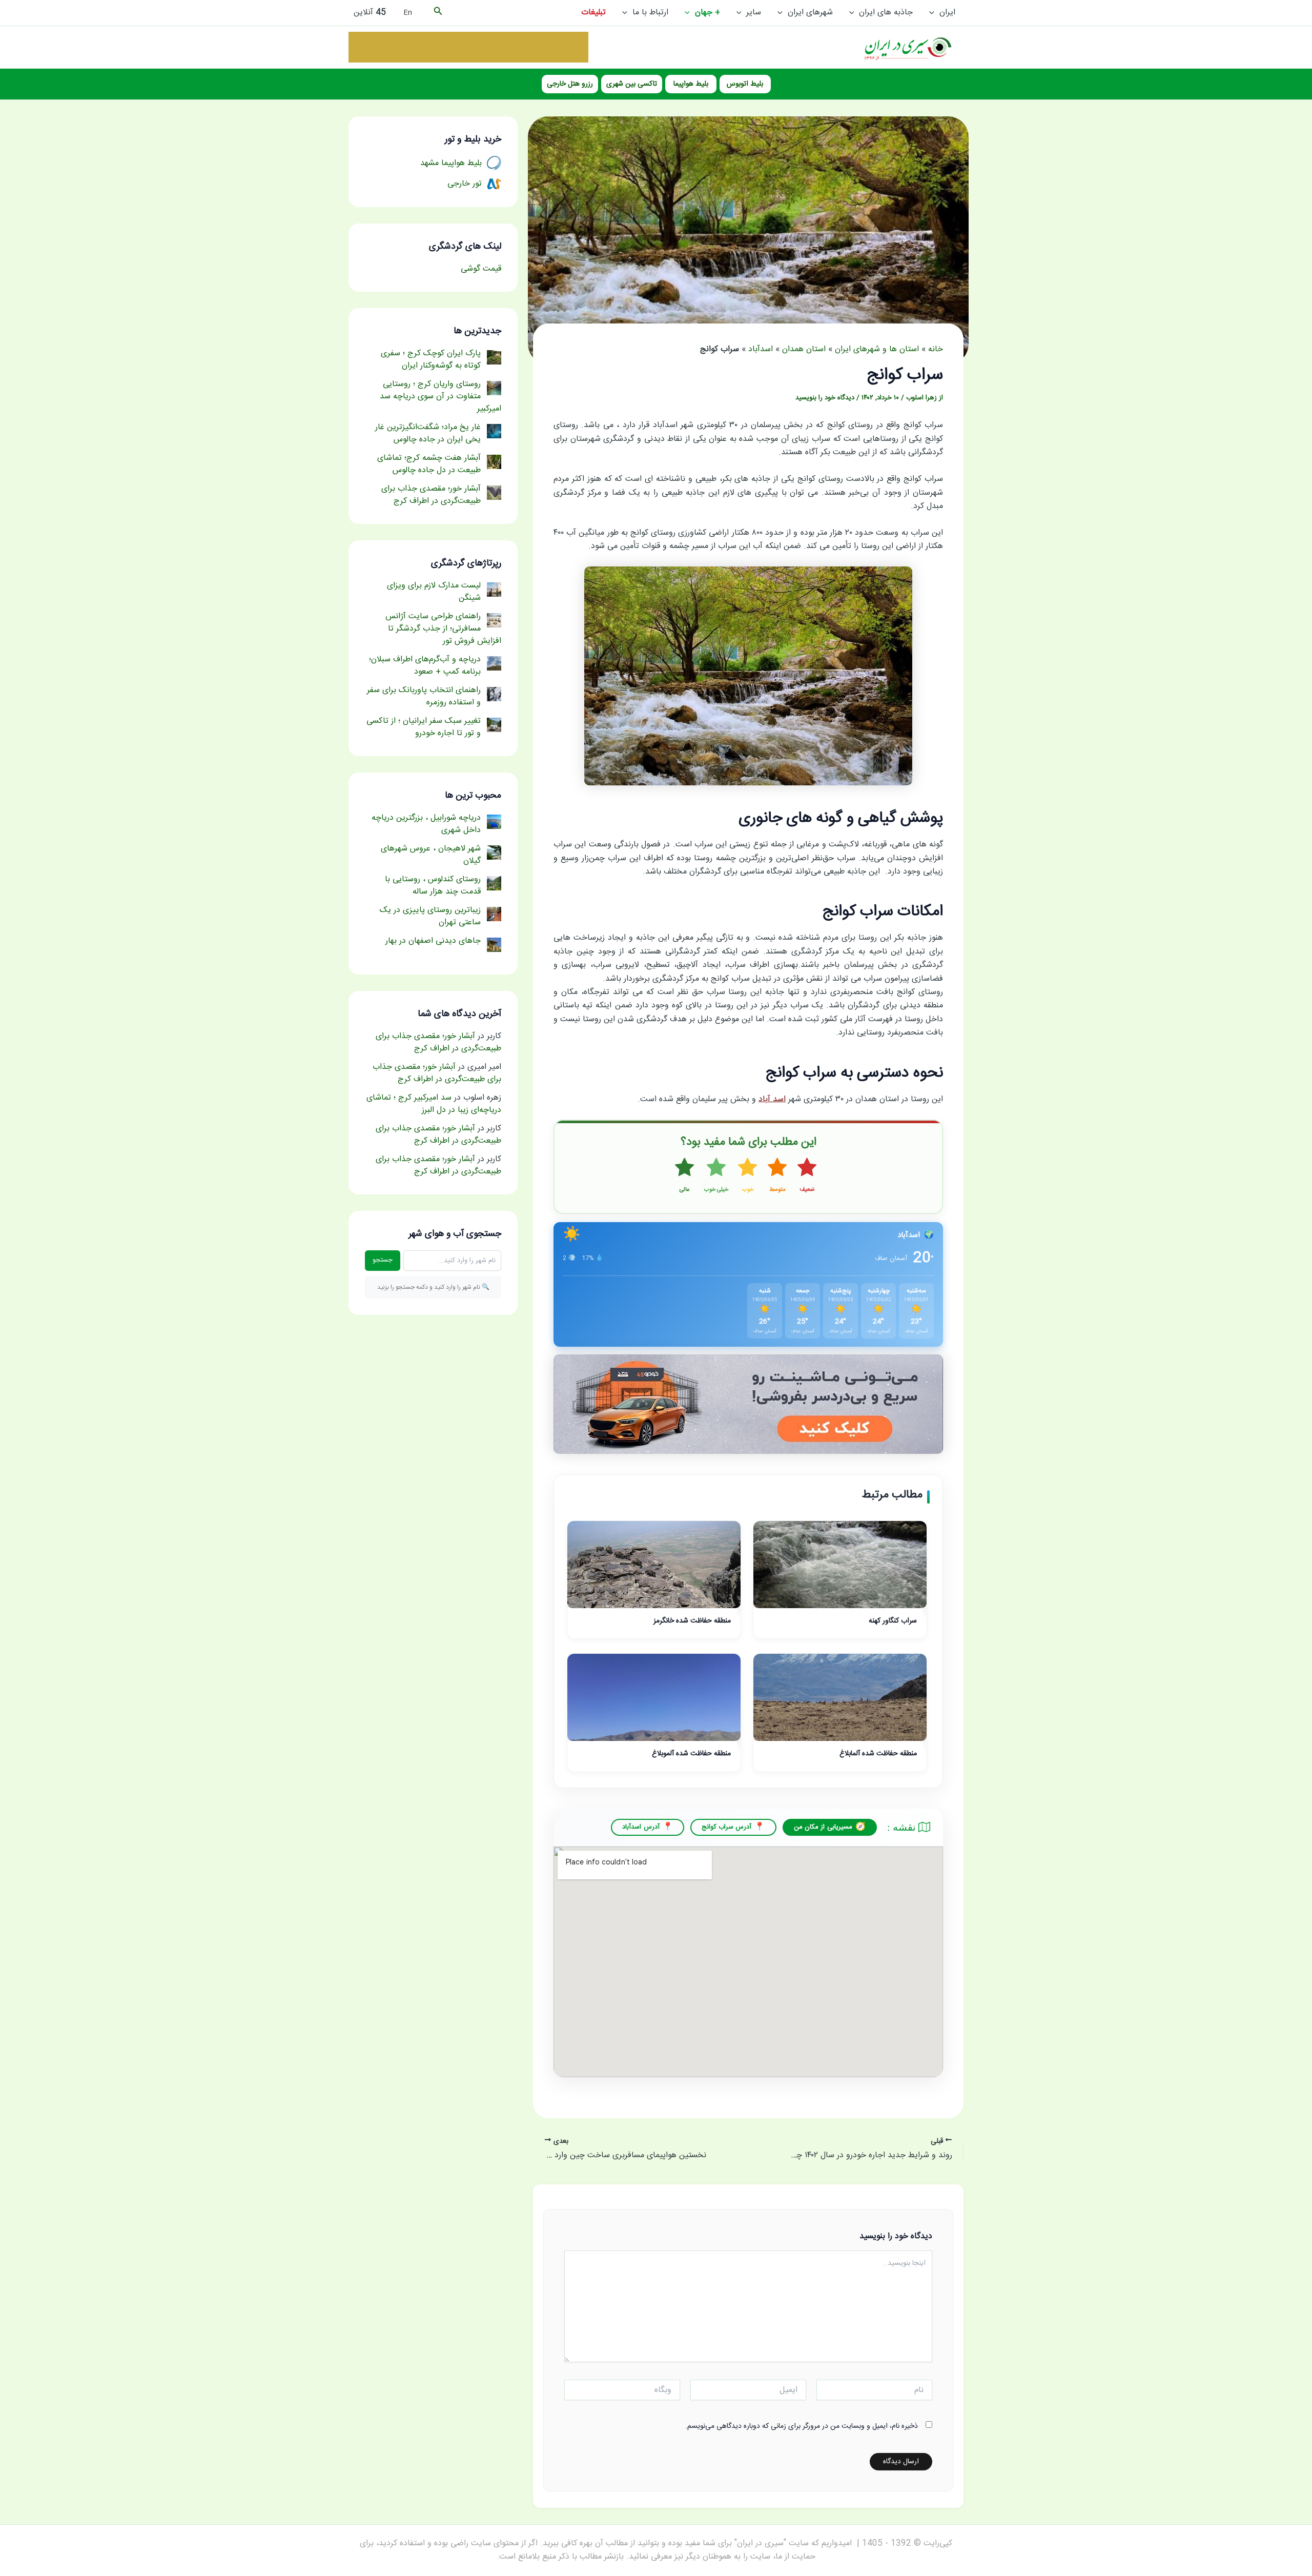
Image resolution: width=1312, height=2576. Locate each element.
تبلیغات (593, 13)
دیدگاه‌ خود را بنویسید (825, 398)
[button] (934, 13)
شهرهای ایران (810, 13)
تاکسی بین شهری (632, 84)
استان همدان (804, 349)
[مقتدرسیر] (468, 47)
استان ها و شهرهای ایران (877, 349)
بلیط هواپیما (691, 84)
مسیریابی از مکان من (823, 1827)
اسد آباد (772, 1099)
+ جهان (708, 13)
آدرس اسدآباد (641, 1827)
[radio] (807, 1176)
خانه (936, 349)
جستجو (383, 1260)
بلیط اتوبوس (745, 84)
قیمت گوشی (481, 269)
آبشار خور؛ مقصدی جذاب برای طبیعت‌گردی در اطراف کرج (438, 1042)
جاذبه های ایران (886, 13)
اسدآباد (761, 349)
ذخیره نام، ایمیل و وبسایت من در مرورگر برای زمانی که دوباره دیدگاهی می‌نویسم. (802, 2426)
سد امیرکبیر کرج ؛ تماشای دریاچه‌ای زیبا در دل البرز (434, 1104)
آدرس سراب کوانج (727, 1827)
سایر (754, 13)
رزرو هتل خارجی (570, 84)
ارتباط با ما (650, 13)
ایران (947, 13)
